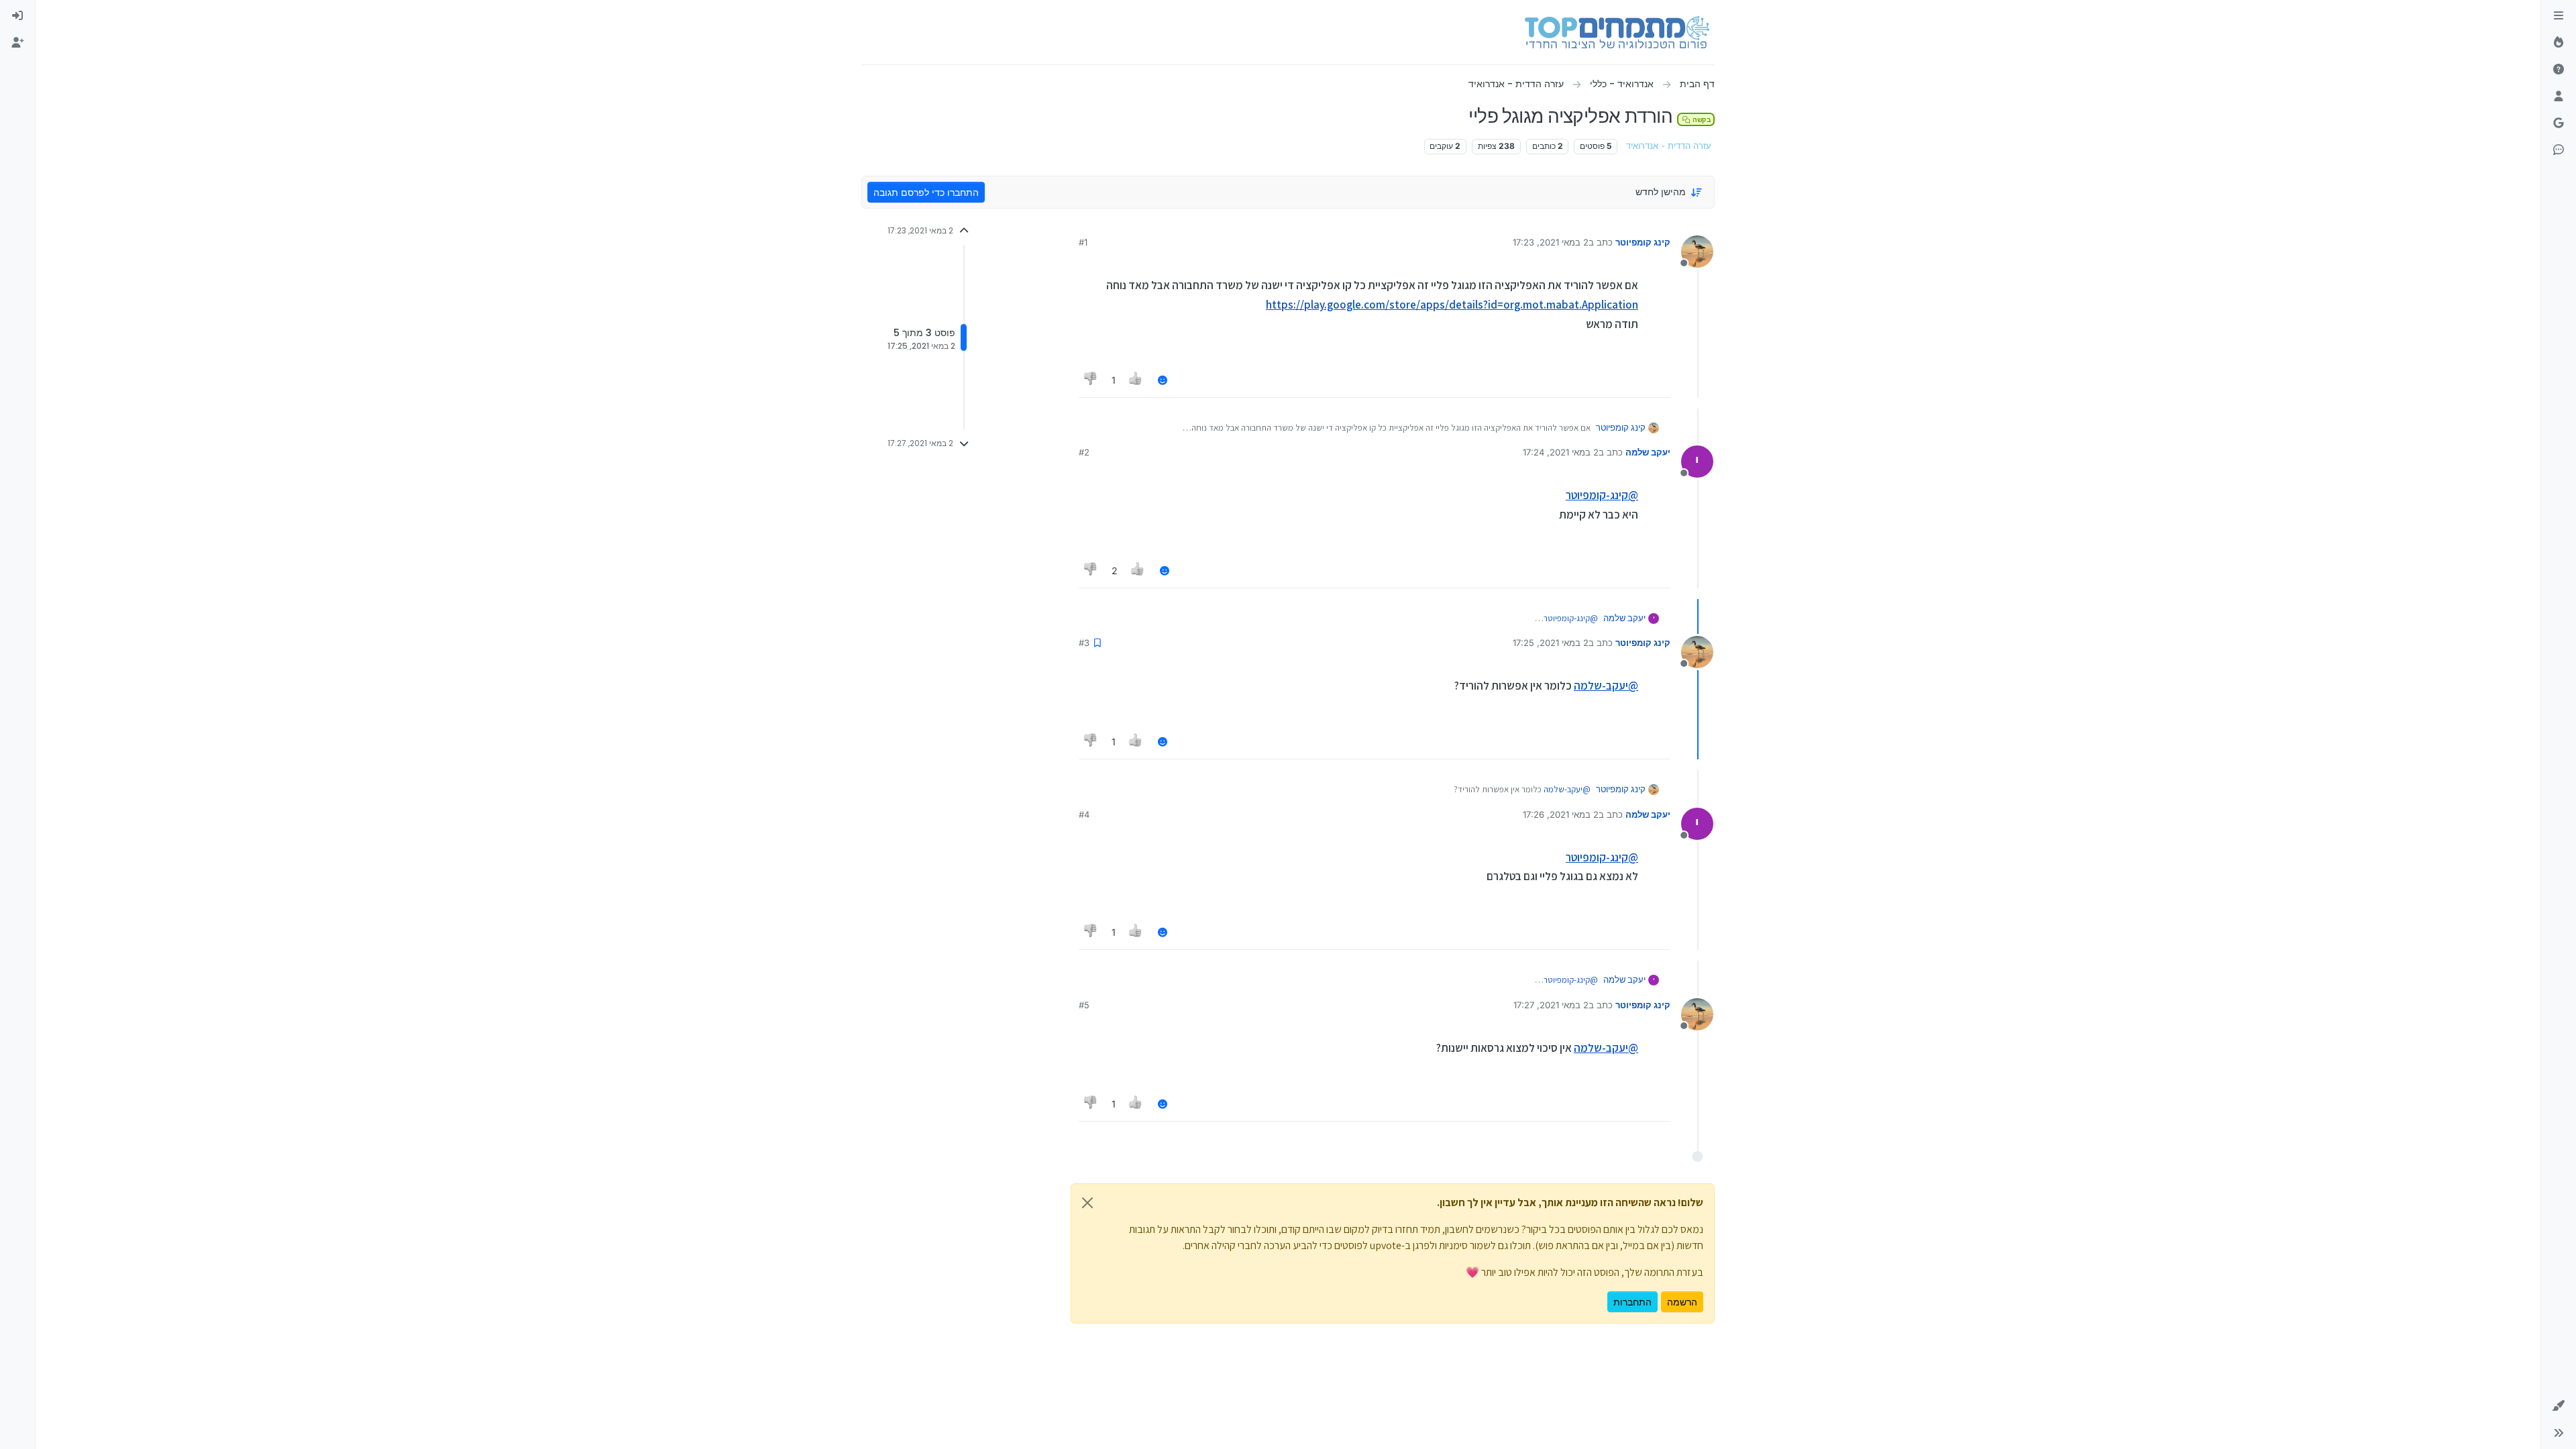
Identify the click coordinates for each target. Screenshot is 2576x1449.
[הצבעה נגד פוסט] (1091, 380)
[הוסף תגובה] (1163, 380)
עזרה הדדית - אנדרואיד (1669, 146)
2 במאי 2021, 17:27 (1551, 1005)
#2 (1084, 452)
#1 (1083, 242)
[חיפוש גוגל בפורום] (2559, 123)
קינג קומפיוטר (1643, 242)
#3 (1084, 643)
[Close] (1087, 1203)
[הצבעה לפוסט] (1136, 380)
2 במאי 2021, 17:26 (1561, 814)
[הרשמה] (17, 43)
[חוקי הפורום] (2559, 16)
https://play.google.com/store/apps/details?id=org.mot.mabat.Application (1452, 305)
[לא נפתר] (2559, 70)
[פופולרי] (2559, 43)
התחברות (1632, 1302)
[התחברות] (17, 16)
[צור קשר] (2559, 150)
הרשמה (1682, 1302)
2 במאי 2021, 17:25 (1551, 643)
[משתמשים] (2559, 97)
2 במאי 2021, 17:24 (1561, 452)
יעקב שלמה (1648, 452)
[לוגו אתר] (1617, 32)
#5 (1084, 1005)
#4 (1084, 814)
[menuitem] (17, 16)
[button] (2559, 1406)
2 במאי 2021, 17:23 (1551, 242)
